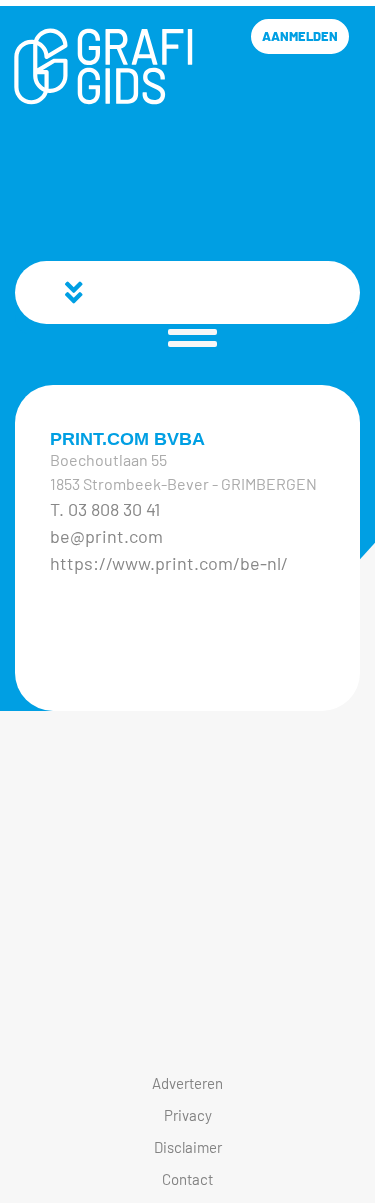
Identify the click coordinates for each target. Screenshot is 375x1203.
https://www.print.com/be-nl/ (169, 563)
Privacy (188, 1115)
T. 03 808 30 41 (105, 509)
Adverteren (187, 1083)
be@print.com (106, 536)
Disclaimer (188, 1147)
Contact (187, 1179)
